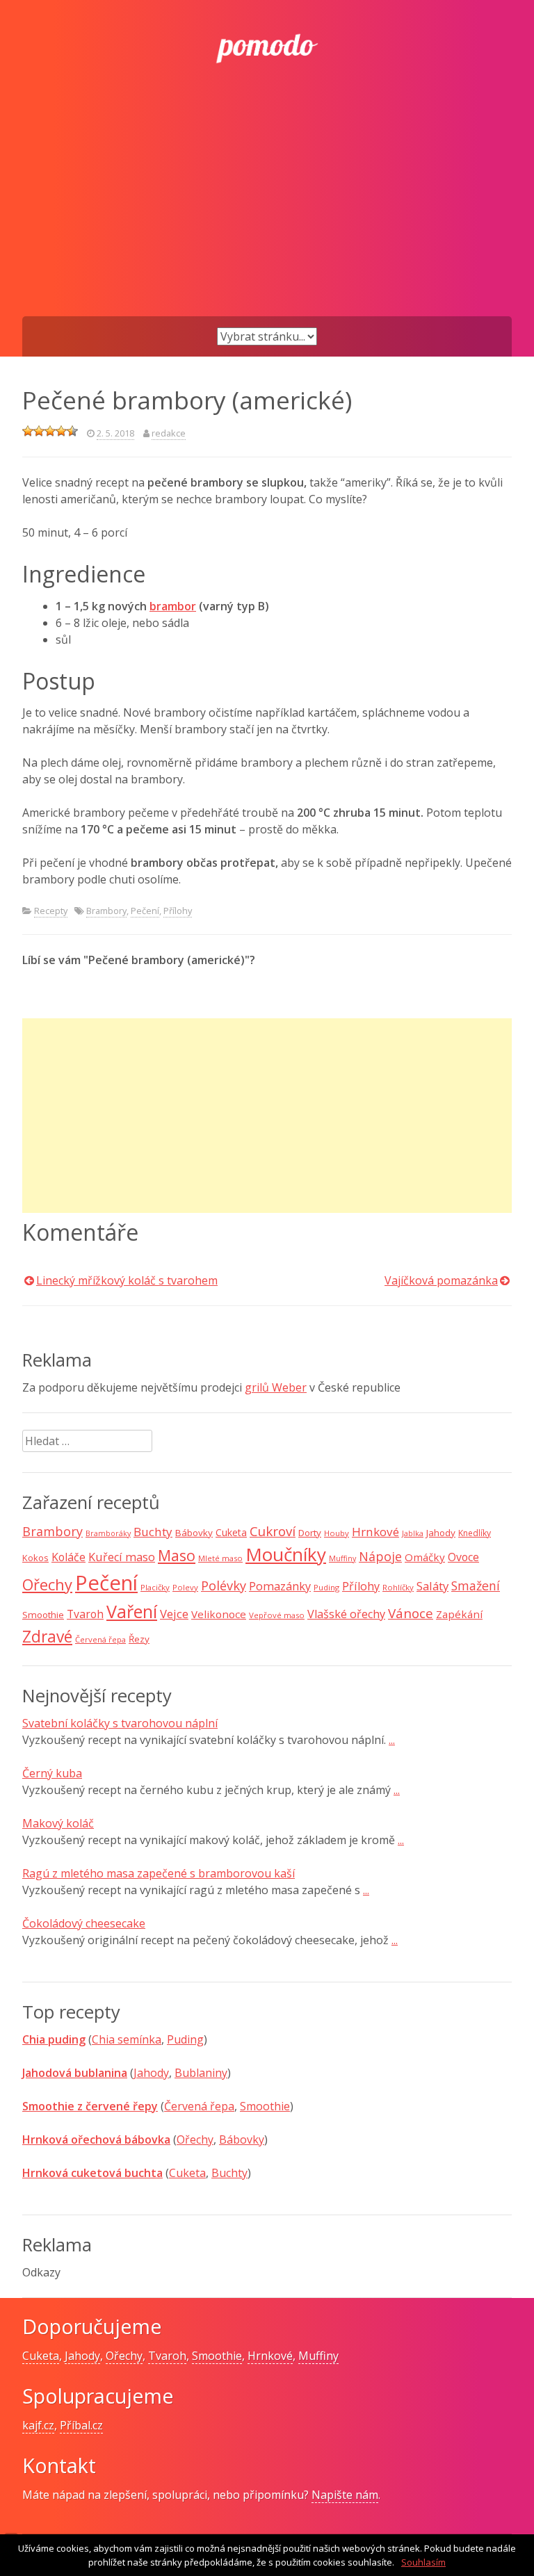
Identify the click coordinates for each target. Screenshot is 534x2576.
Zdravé (47, 1637)
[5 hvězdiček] (72, 431)
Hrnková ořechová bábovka (96, 2139)
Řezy (139, 1639)
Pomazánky (280, 1586)
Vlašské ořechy (346, 1614)
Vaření (132, 1611)
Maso (177, 1555)
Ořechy (47, 1584)
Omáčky (425, 1557)
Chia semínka (127, 2039)
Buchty (153, 1532)
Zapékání (459, 1614)
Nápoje (380, 1556)
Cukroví (273, 1531)
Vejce (174, 1614)
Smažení (476, 1585)
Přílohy (178, 911)
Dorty (310, 1533)
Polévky (224, 1585)
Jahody (441, 1533)
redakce (169, 433)
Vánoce (411, 1613)
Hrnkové (375, 1532)
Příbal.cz (81, 2425)
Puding (326, 1587)
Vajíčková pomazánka (441, 1280)
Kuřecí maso (122, 1557)
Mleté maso (220, 1558)
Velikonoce (219, 1614)
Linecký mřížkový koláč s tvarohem (127, 1280)
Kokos (35, 1558)
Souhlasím (423, 2562)
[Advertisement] (267, 212)
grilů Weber (276, 1387)
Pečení (145, 911)
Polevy (185, 1587)
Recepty (51, 911)
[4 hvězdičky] (61, 431)
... (392, 1740)
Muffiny (342, 1558)
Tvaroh (85, 1614)
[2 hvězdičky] (39, 431)
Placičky (155, 1587)
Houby (337, 1533)
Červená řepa (100, 1639)
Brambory (106, 911)
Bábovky (194, 1533)
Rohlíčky (398, 1587)
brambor (173, 606)
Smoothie (43, 1615)
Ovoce (463, 1557)
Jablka (413, 1533)
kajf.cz (38, 2425)
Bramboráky (108, 1533)
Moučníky (286, 1554)
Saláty (432, 1586)
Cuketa (231, 1532)
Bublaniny (201, 2073)
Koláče (68, 1557)
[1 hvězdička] (28, 431)
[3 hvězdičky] (50, 431)
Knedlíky (475, 1533)
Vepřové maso (277, 1615)
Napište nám (345, 2495)
